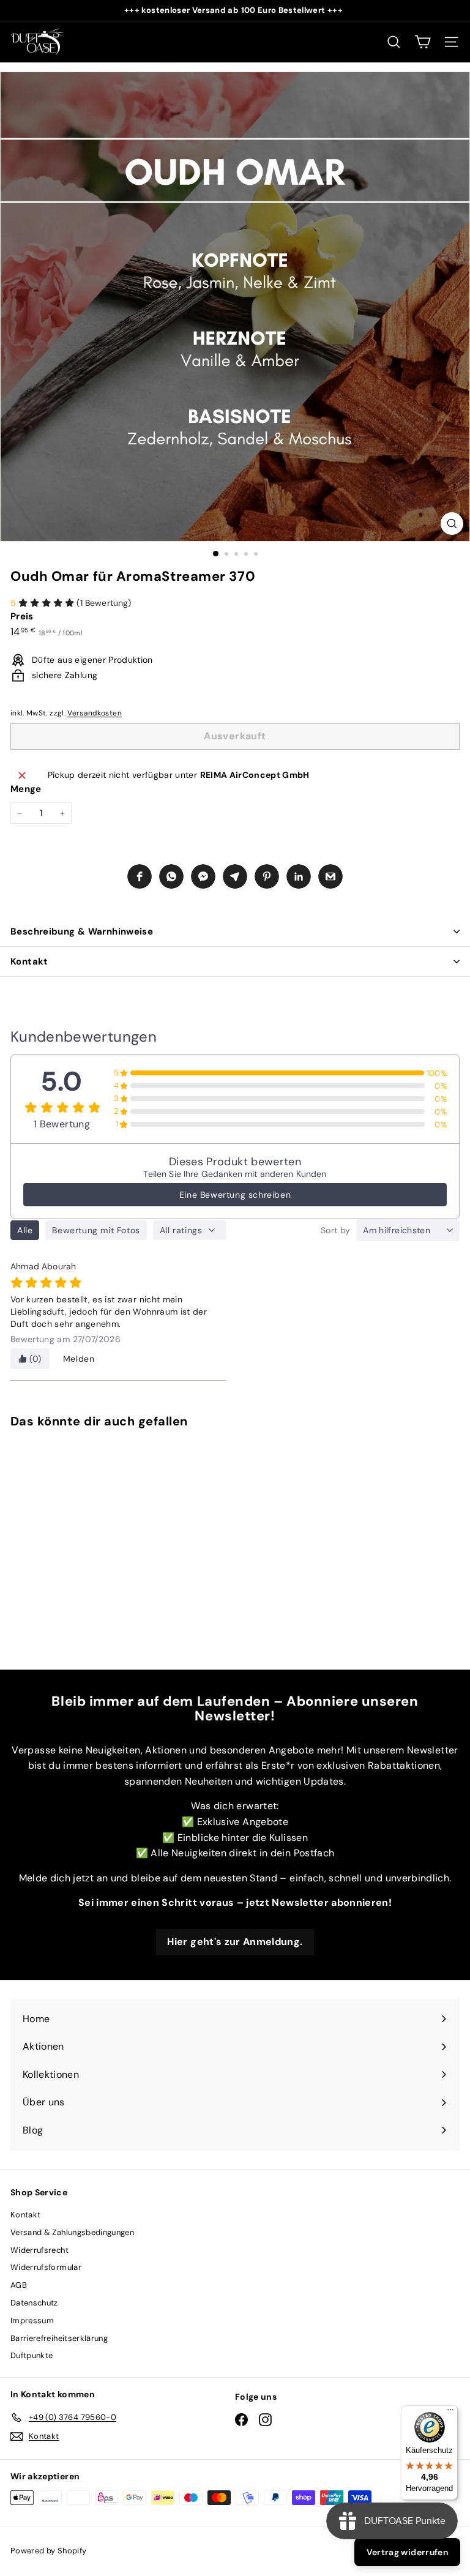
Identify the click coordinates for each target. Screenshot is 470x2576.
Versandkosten (95, 713)
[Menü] (450, 2413)
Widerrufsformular (46, 2267)
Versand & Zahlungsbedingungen (72, 2232)
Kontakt (29, 961)
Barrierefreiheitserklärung (59, 2338)
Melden (79, 1359)
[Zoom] (452, 524)
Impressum (32, 2320)
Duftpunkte (32, 2355)
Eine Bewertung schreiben (235, 1195)
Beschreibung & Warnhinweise (82, 931)
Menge (26, 789)
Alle (25, 1230)
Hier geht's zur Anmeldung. (235, 1942)
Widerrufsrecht (39, 2250)
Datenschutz (34, 2303)
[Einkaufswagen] (423, 42)
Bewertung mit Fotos (96, 1230)
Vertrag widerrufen (407, 2552)
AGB (19, 2285)
